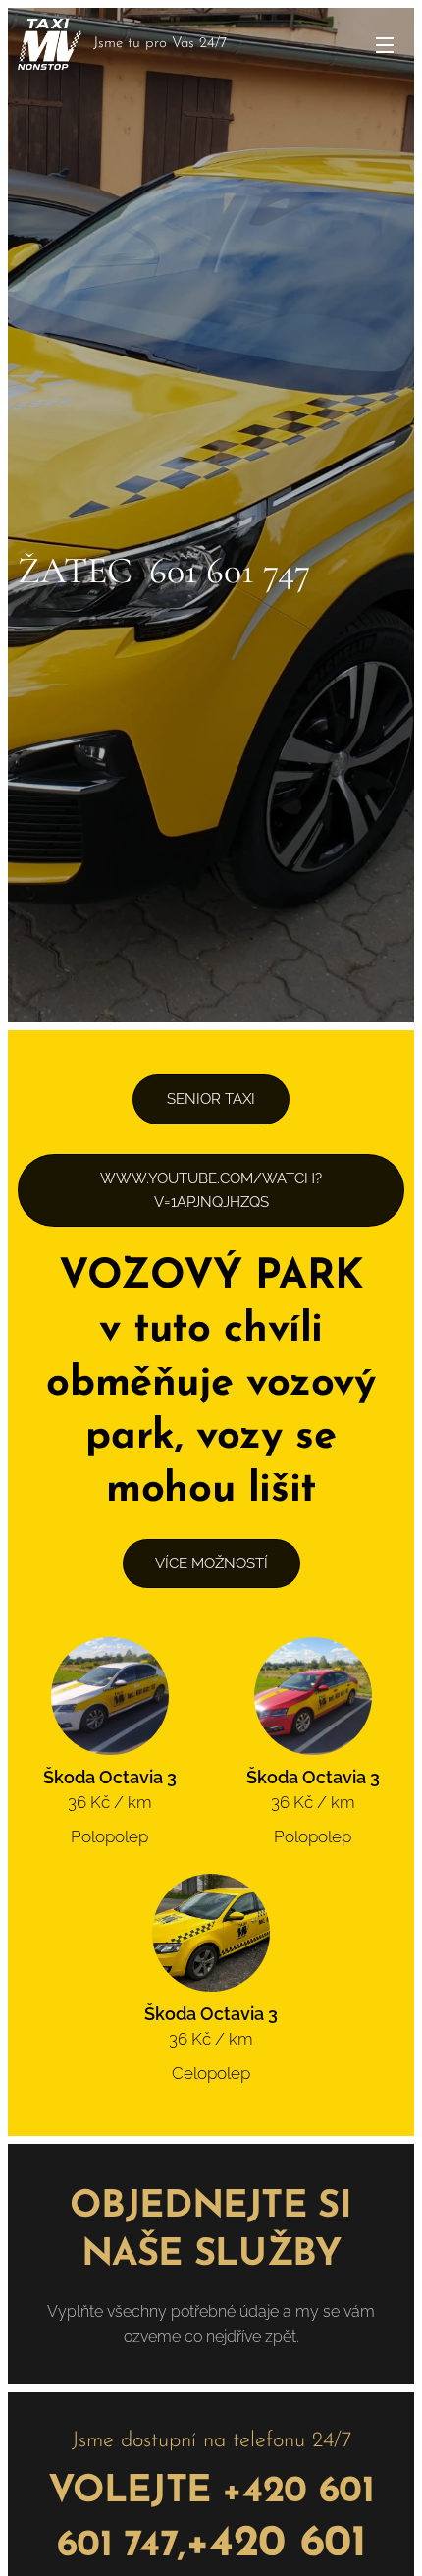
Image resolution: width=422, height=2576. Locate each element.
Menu (385, 44)
